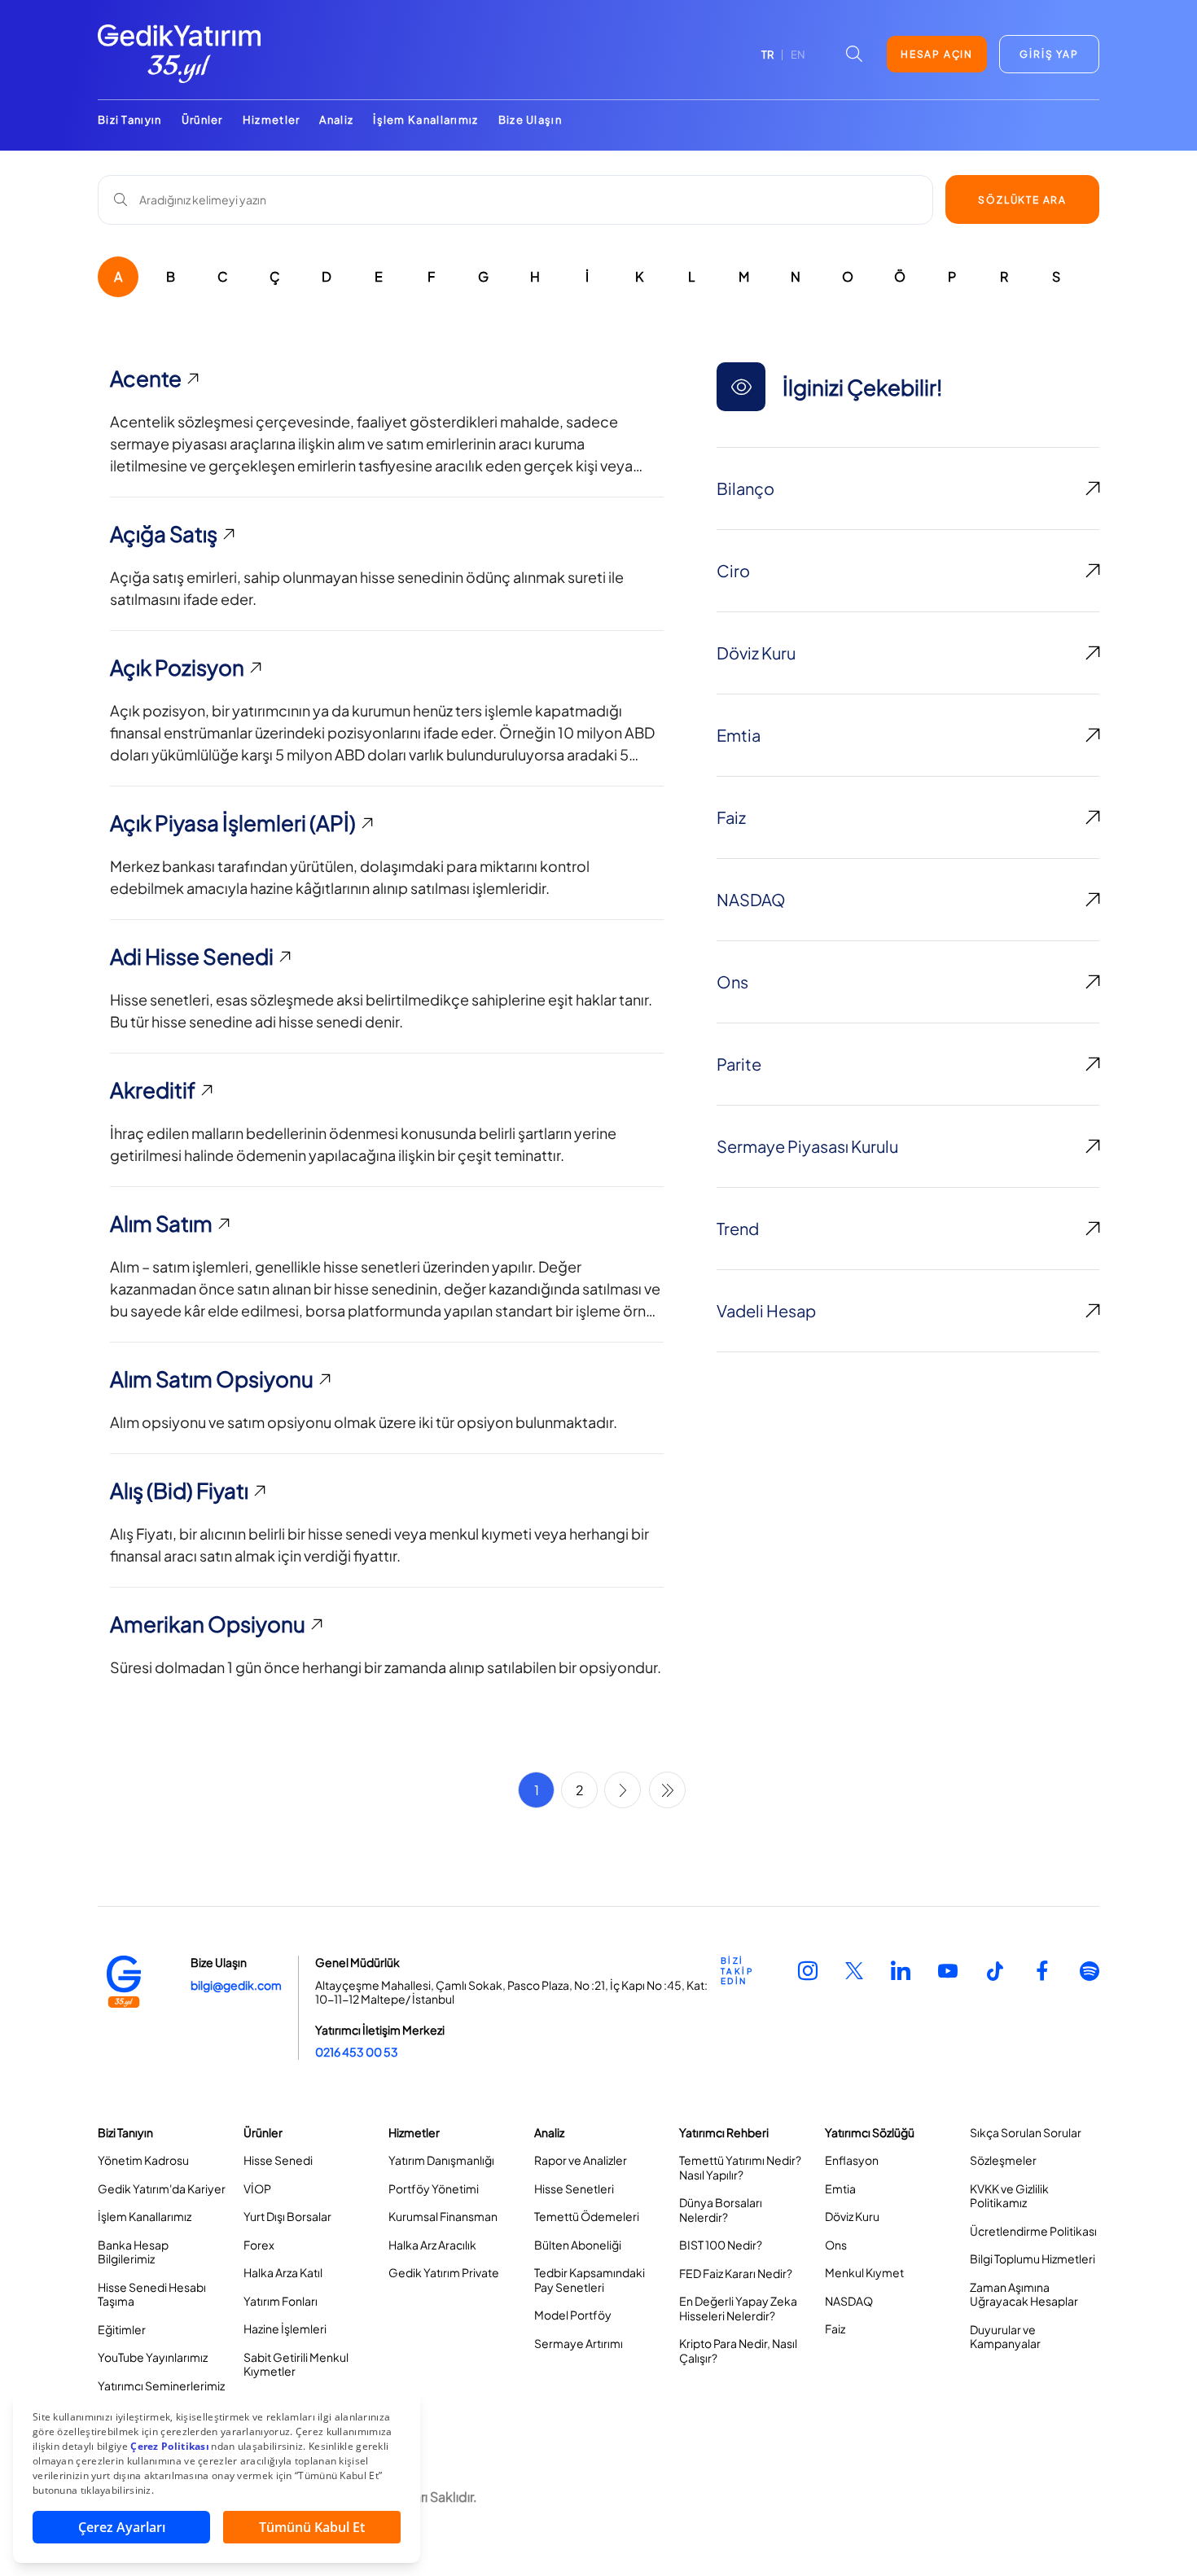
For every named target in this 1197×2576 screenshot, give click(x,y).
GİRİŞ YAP (1049, 54)
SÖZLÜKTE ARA (1022, 200)
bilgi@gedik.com (236, 1985)
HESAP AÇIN (937, 54)
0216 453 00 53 (357, 2052)
